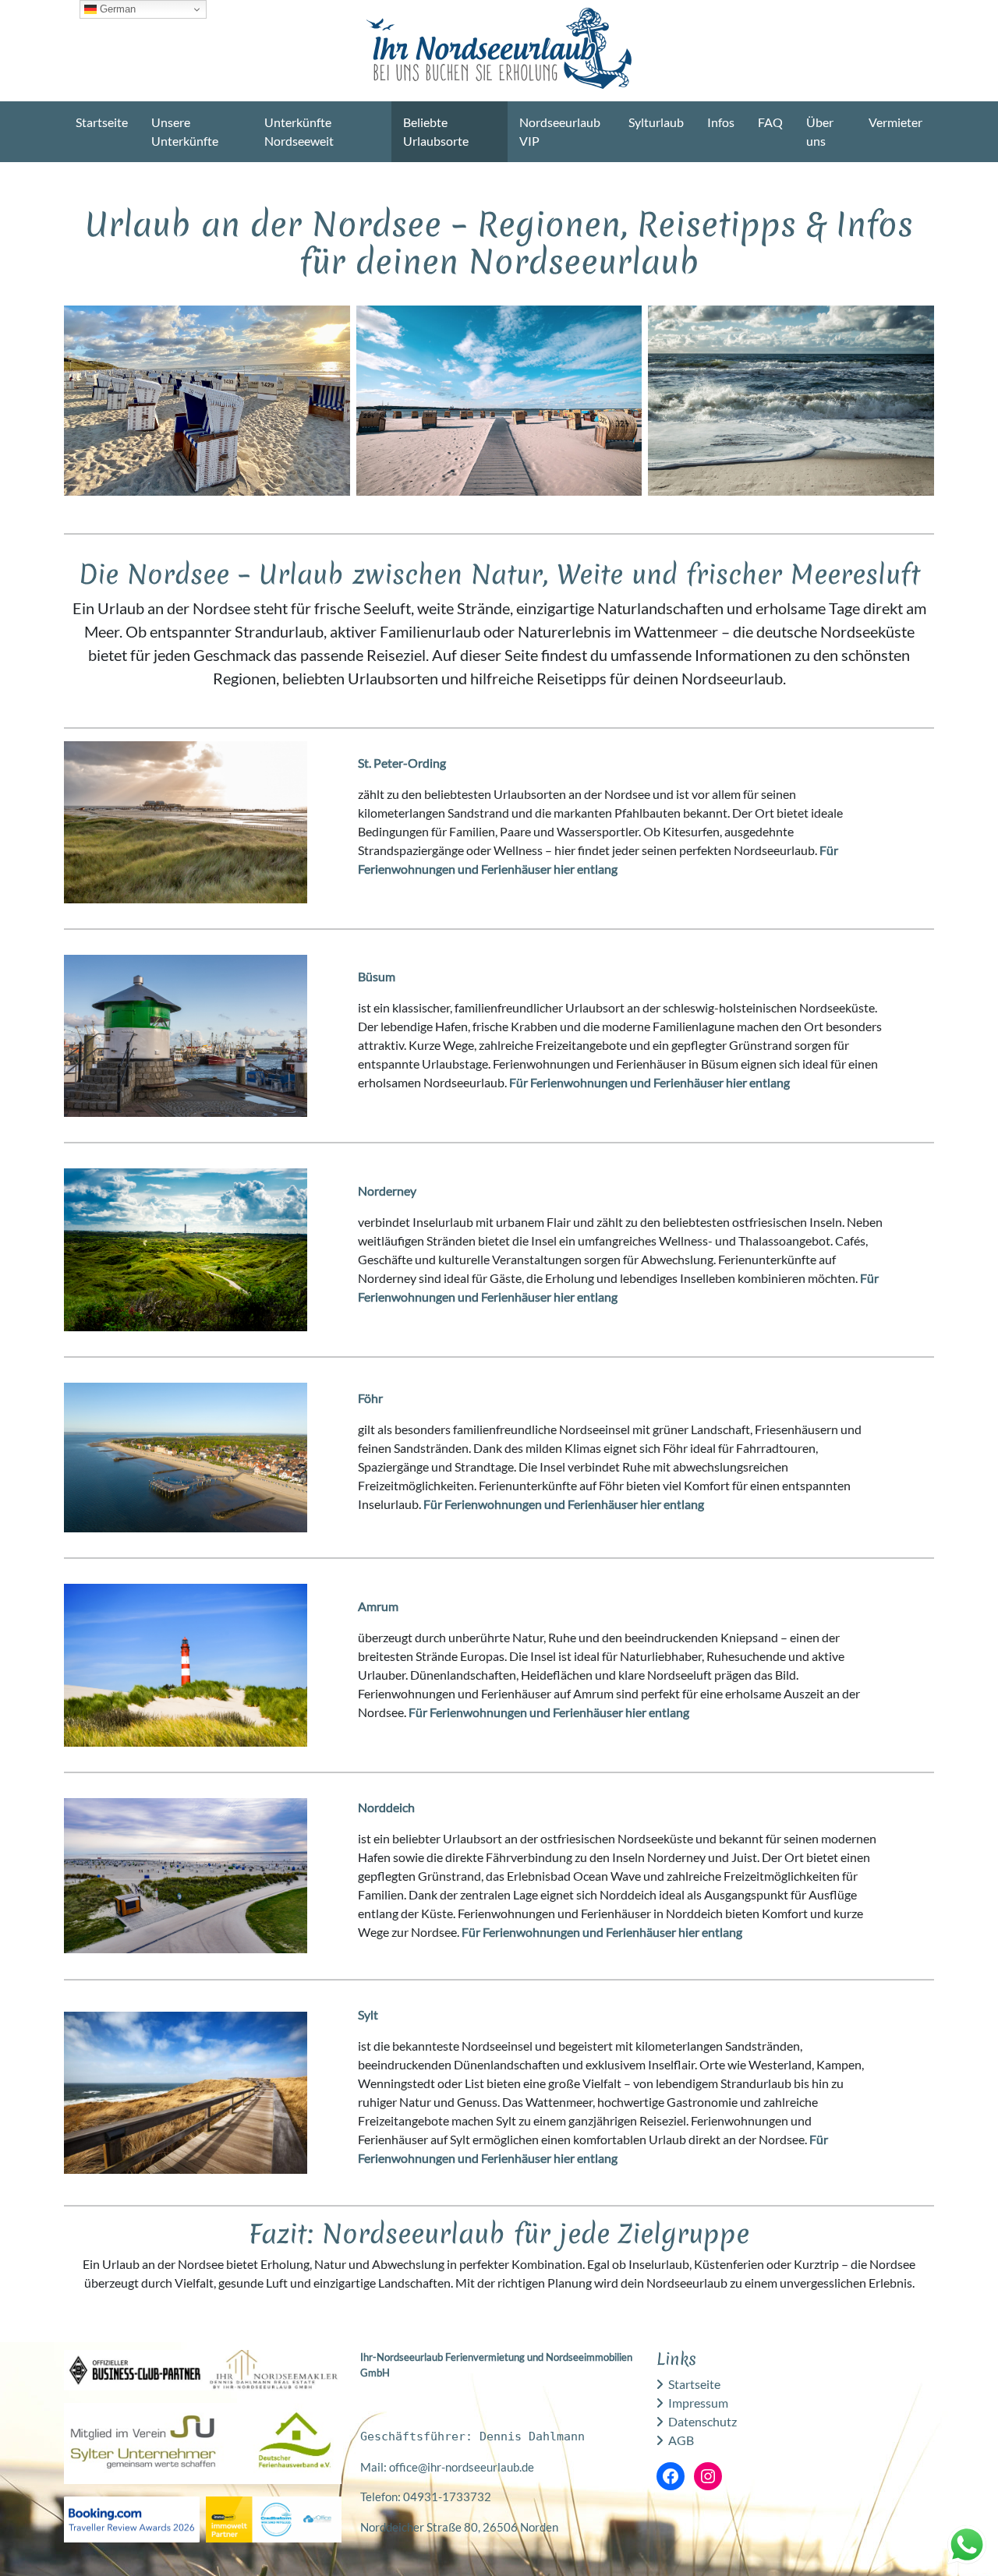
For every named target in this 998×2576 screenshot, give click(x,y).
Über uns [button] (820, 131)
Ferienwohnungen (408, 1297)
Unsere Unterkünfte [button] (185, 131)
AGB (681, 2440)
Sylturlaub (656, 122)
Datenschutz (702, 2421)
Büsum (377, 976)
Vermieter (895, 122)
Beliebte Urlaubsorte (436, 131)
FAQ (770, 122)
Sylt (368, 2014)
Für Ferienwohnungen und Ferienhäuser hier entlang (649, 1082)
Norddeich (386, 1807)
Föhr (370, 1398)
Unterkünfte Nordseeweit (299, 131)
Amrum (378, 1606)
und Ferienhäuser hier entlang (538, 1297)
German (116, 9)
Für (869, 1278)
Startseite (102, 122)
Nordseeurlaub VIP (560, 131)
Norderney (387, 1191)
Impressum (698, 2403)
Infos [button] (721, 122)
